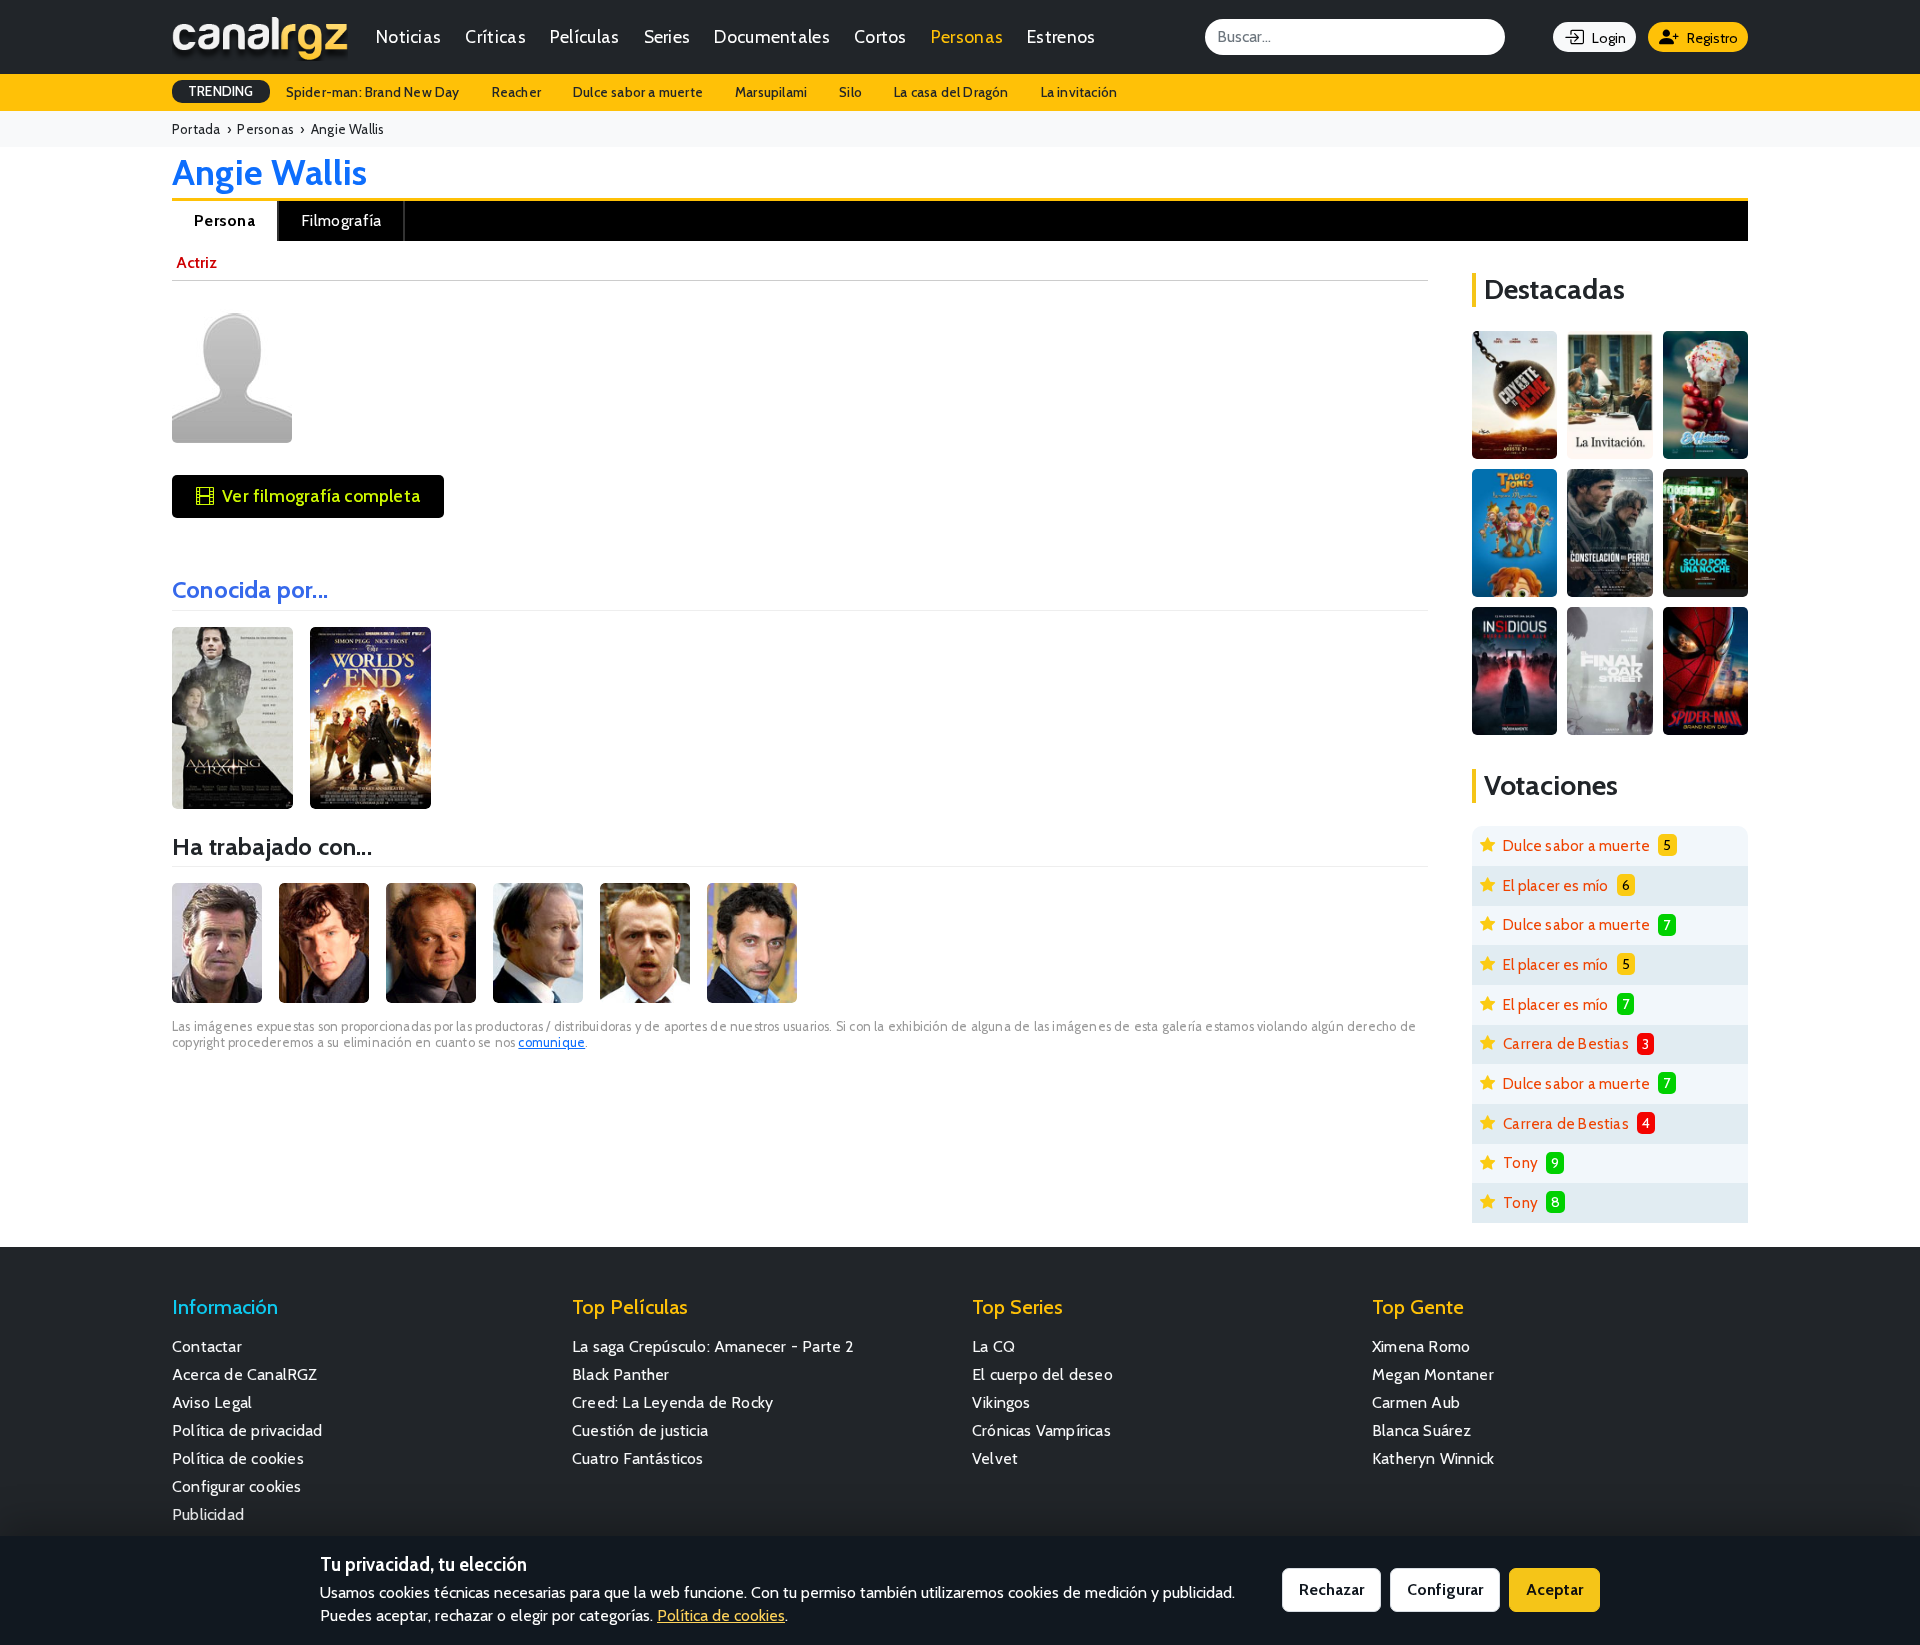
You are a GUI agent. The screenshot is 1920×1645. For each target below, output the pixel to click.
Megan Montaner (1433, 1374)
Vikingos (1001, 1402)
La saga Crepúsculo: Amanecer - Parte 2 (713, 1346)
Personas (967, 36)
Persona (224, 220)
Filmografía (341, 220)
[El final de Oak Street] (1609, 671)
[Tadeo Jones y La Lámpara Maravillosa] (1514, 533)
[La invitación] (1609, 395)
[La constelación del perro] (1609, 533)
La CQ (993, 1346)
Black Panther (621, 1374)
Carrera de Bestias (1566, 1043)
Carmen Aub (1416, 1402)
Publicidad (208, 1514)
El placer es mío (1555, 885)
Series (667, 36)
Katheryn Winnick (1433, 1458)
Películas (585, 36)
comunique (551, 1042)
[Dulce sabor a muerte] (1705, 395)
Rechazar (1331, 1589)
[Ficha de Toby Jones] (431, 943)
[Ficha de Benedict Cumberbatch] (324, 943)
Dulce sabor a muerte (638, 92)
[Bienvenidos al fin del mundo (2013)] (370, 718)
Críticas (495, 36)
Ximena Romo (1421, 1346)
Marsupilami (771, 92)
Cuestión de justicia (640, 1430)
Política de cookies (238, 1458)
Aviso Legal (212, 1402)
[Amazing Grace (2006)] (232, 718)
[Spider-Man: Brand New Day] (1705, 671)
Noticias (408, 36)
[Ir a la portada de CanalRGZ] (260, 37)
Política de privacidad (247, 1430)
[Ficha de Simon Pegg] (645, 943)
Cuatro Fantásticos (638, 1458)
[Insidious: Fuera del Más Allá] (1514, 671)
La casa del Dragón (951, 92)
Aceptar (1554, 1589)
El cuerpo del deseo (1042, 1374)
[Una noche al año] (1705, 533)
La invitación (1079, 92)
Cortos (880, 36)
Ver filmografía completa (321, 495)
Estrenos (1061, 36)
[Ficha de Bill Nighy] (538, 943)
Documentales (772, 36)
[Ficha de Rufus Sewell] (752, 943)
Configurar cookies (237, 1486)
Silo (850, 92)
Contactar (207, 1346)
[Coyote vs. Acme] (1514, 395)
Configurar (1445, 1589)
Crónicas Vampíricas (1041, 1430)
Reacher (516, 92)
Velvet (995, 1458)
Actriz (196, 262)
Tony (1520, 1162)
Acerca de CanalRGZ (245, 1374)
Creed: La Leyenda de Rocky (672, 1402)
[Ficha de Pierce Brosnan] (217, 943)
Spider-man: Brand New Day (373, 92)
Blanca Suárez (1422, 1430)
